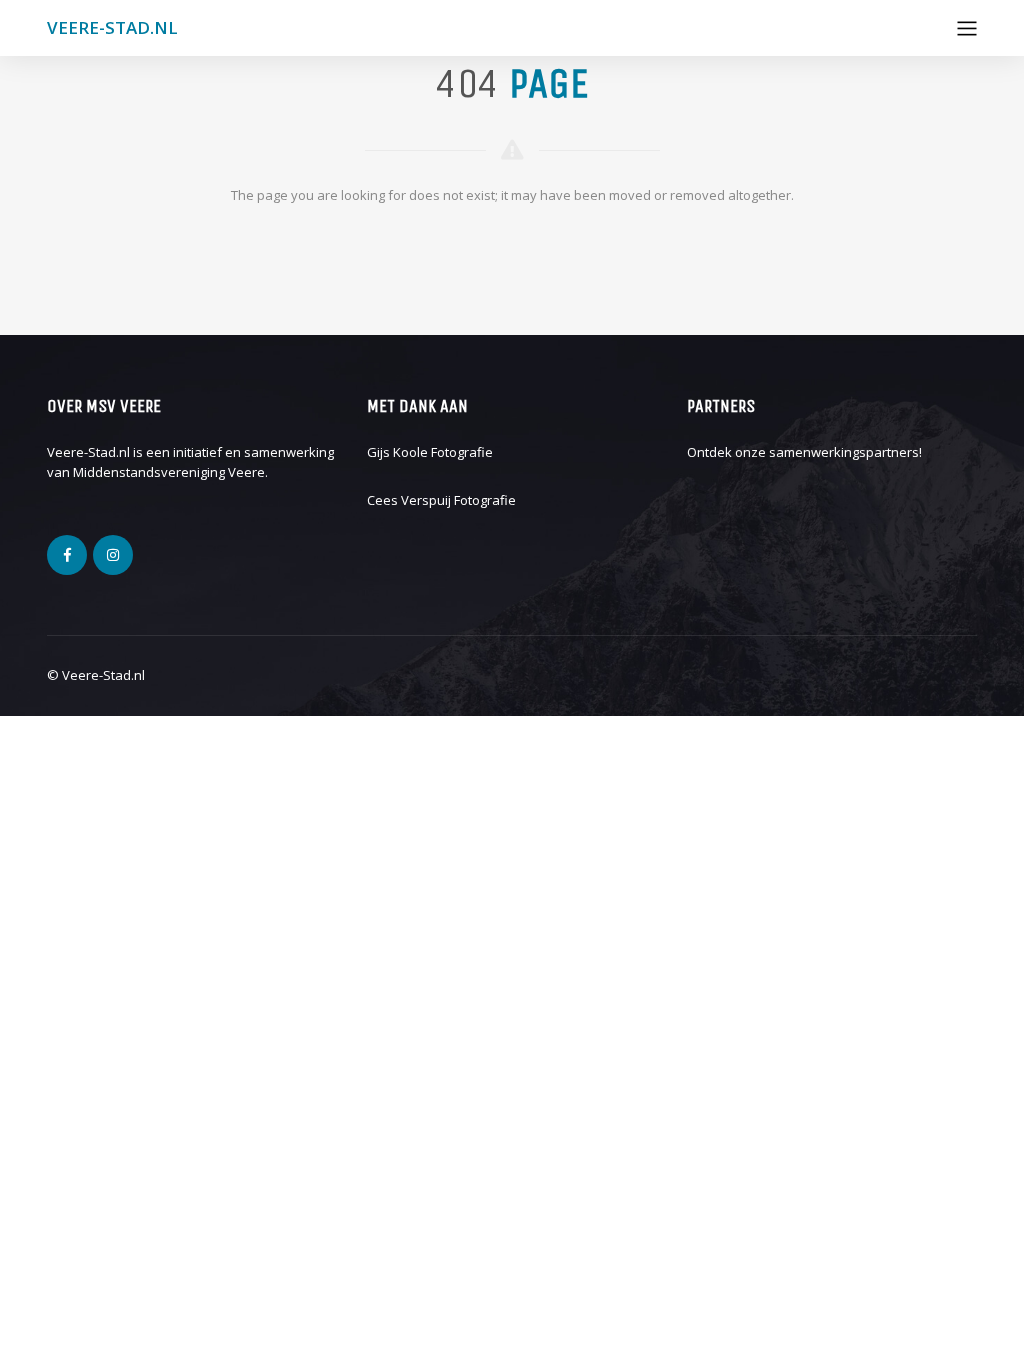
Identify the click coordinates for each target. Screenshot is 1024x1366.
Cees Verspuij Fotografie (441, 500)
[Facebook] (67, 555)
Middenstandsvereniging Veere (169, 472)
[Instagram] (113, 555)
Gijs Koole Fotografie (430, 452)
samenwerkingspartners (844, 452)
